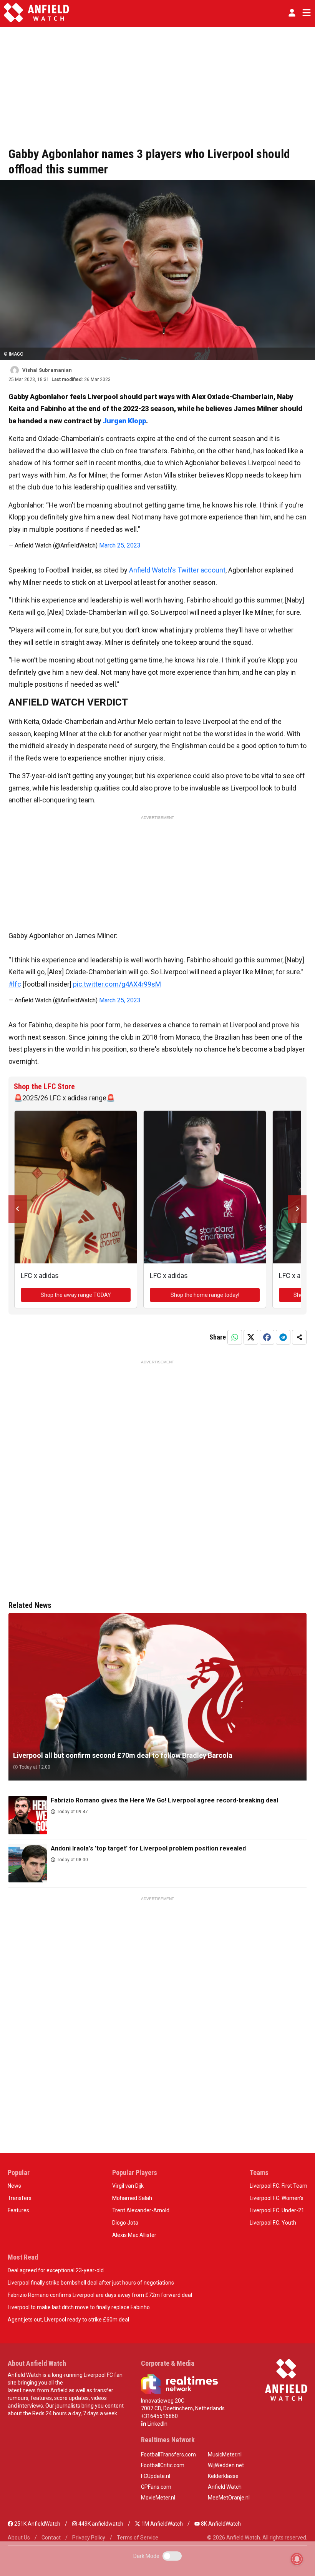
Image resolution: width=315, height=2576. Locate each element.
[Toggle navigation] (305, 13)
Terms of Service (138, 2538)
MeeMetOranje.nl (229, 2498)
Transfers (20, 2198)
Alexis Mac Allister (134, 2235)
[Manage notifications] (297, 2559)
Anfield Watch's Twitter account (177, 570)
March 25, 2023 (120, 545)
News (14, 2186)
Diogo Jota (125, 2223)
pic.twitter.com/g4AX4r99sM (117, 984)
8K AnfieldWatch (220, 2524)
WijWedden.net (226, 2465)
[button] (292, 13)
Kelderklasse (223, 2476)
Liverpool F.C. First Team (279, 2186)
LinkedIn (157, 2424)
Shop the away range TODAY (76, 1295)
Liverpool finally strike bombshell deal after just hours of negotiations (91, 2283)
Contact (51, 2538)
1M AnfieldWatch (162, 2524)
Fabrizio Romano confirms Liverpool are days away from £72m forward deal (100, 2295)
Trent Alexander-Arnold (141, 2210)
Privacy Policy (89, 2538)
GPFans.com (156, 2487)
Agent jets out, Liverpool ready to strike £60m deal (68, 2320)
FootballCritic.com (163, 2465)
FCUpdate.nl (156, 2476)
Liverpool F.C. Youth (273, 2223)
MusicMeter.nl (225, 2455)
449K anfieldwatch (100, 2524)
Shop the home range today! (205, 1295)
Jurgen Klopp (124, 421)
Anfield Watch (225, 2487)
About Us (19, 2538)
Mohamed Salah (132, 2198)
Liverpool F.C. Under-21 (277, 2210)
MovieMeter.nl (158, 2498)
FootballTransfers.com (168, 2455)
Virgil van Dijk (128, 2186)
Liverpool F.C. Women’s (277, 2198)
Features (18, 2210)
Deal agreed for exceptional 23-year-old (56, 2270)
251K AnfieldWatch (37, 2524)
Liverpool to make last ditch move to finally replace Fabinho (79, 2307)
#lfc (15, 984)
